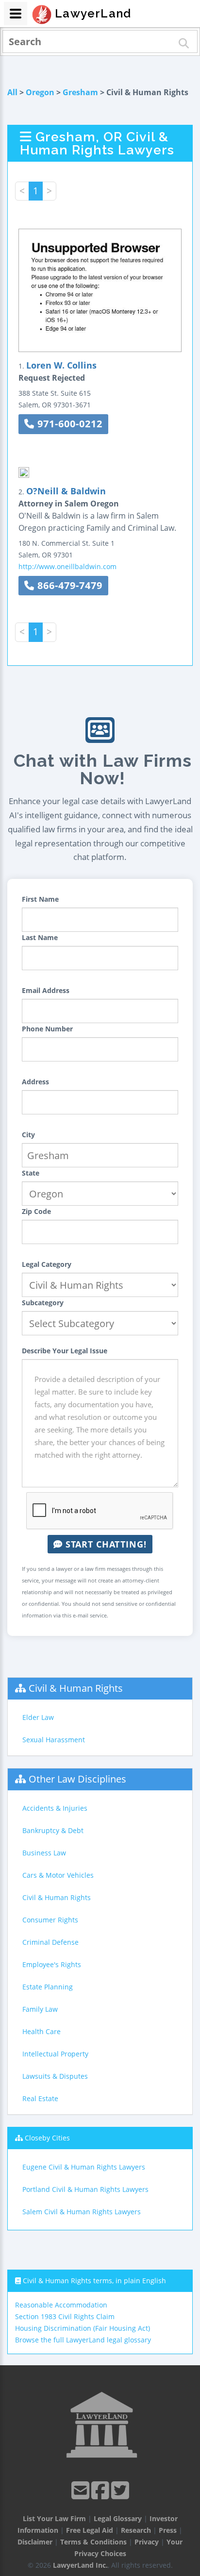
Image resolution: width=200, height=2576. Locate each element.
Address (35, 1082)
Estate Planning (48, 1987)
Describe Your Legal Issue (65, 1351)
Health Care (42, 2031)
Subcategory (43, 1303)
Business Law (44, 1853)
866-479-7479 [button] (68, 585)
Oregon (40, 92)
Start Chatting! (105, 1544)
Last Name (40, 937)
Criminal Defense (50, 1942)
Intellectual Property (55, 2054)
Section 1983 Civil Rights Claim (65, 2316)
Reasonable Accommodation (61, 2305)
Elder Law (38, 1717)
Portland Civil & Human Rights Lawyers (85, 2189)
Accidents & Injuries (55, 1808)
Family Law (40, 2009)
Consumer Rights (50, 1920)
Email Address (46, 990)
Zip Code (36, 1211)
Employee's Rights (52, 1964)
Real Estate (40, 2098)
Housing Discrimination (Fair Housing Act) (83, 2328)
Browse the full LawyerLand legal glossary (83, 2340)
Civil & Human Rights (76, 1688)
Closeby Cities (47, 2138)
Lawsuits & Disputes (55, 2076)
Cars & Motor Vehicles (58, 1875)
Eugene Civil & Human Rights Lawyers (84, 2167)
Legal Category (47, 1264)
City (28, 1135)
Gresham (80, 92)
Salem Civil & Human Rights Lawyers (82, 2212)
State (31, 1173)
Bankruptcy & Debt (53, 1830)
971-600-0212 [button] (68, 424)
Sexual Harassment (54, 1740)
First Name (40, 899)
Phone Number (47, 1029)
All (12, 92)
